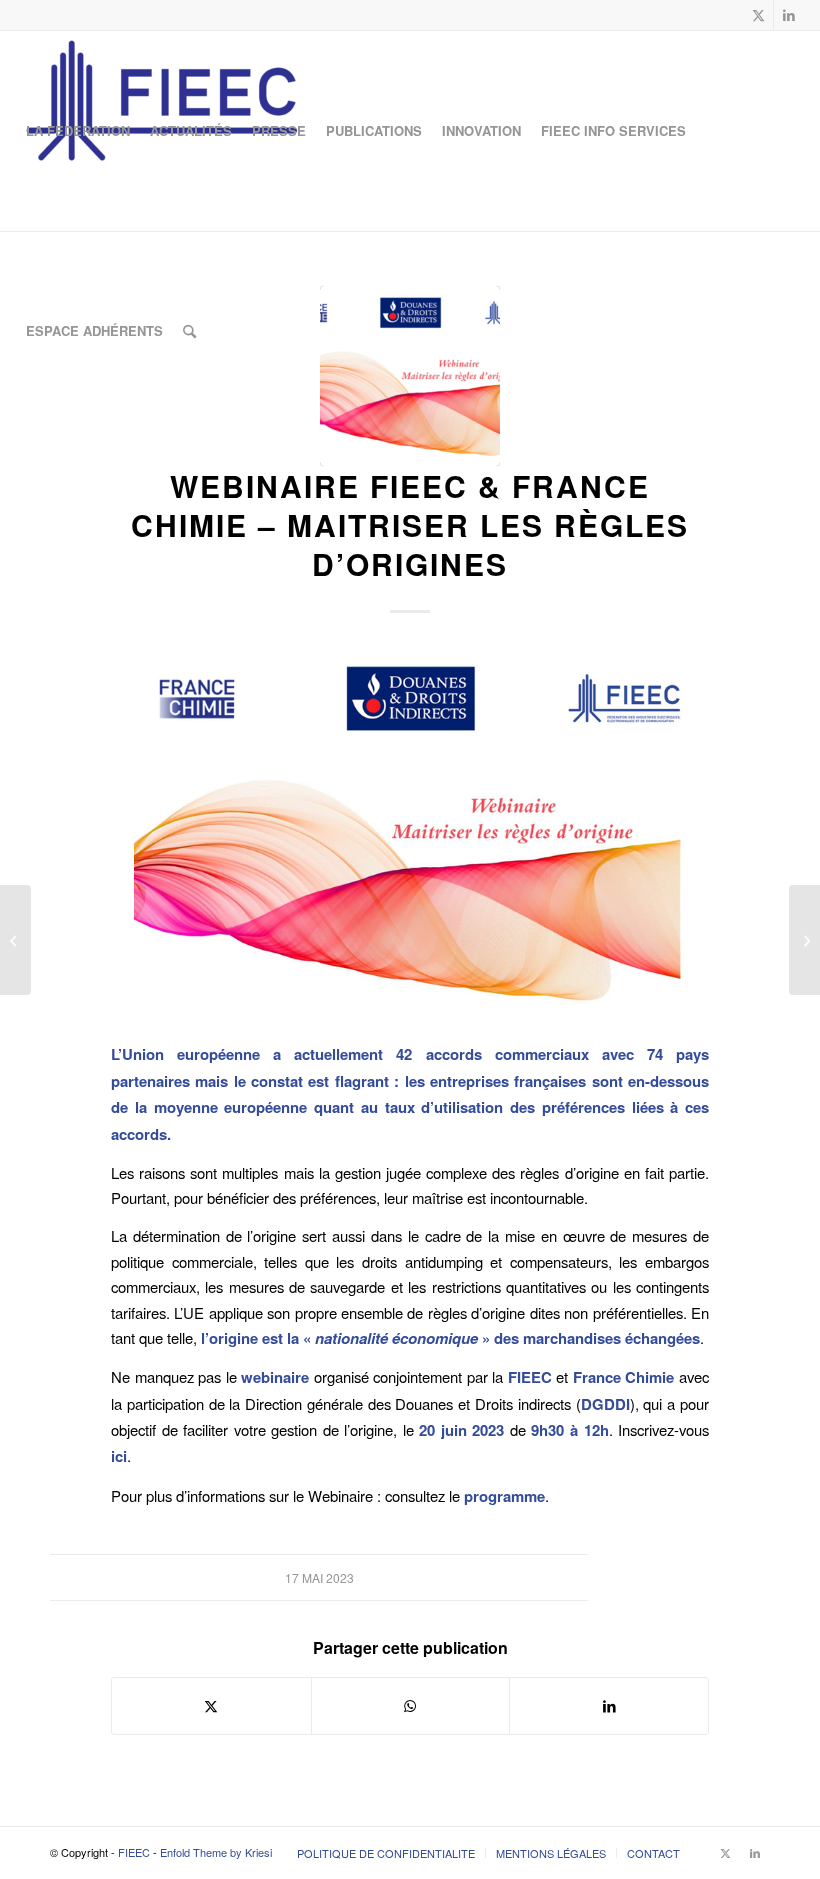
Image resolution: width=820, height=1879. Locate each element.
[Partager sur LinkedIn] (609, 1706)
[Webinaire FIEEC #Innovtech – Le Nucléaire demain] (15, 940)
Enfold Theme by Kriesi (216, 1852)
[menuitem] (78, 131)
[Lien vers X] (758, 15)
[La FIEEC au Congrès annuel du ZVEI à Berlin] (804, 940)
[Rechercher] (189, 331)
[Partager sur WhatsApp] (411, 1706)
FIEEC (134, 1852)
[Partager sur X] (211, 1706)
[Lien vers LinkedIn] (789, 15)
